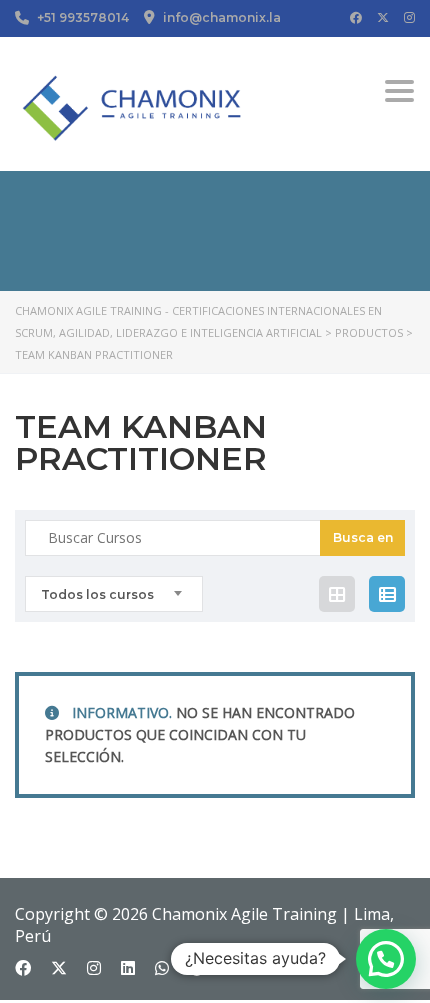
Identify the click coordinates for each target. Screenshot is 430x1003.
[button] (386, 959)
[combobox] (114, 594)
